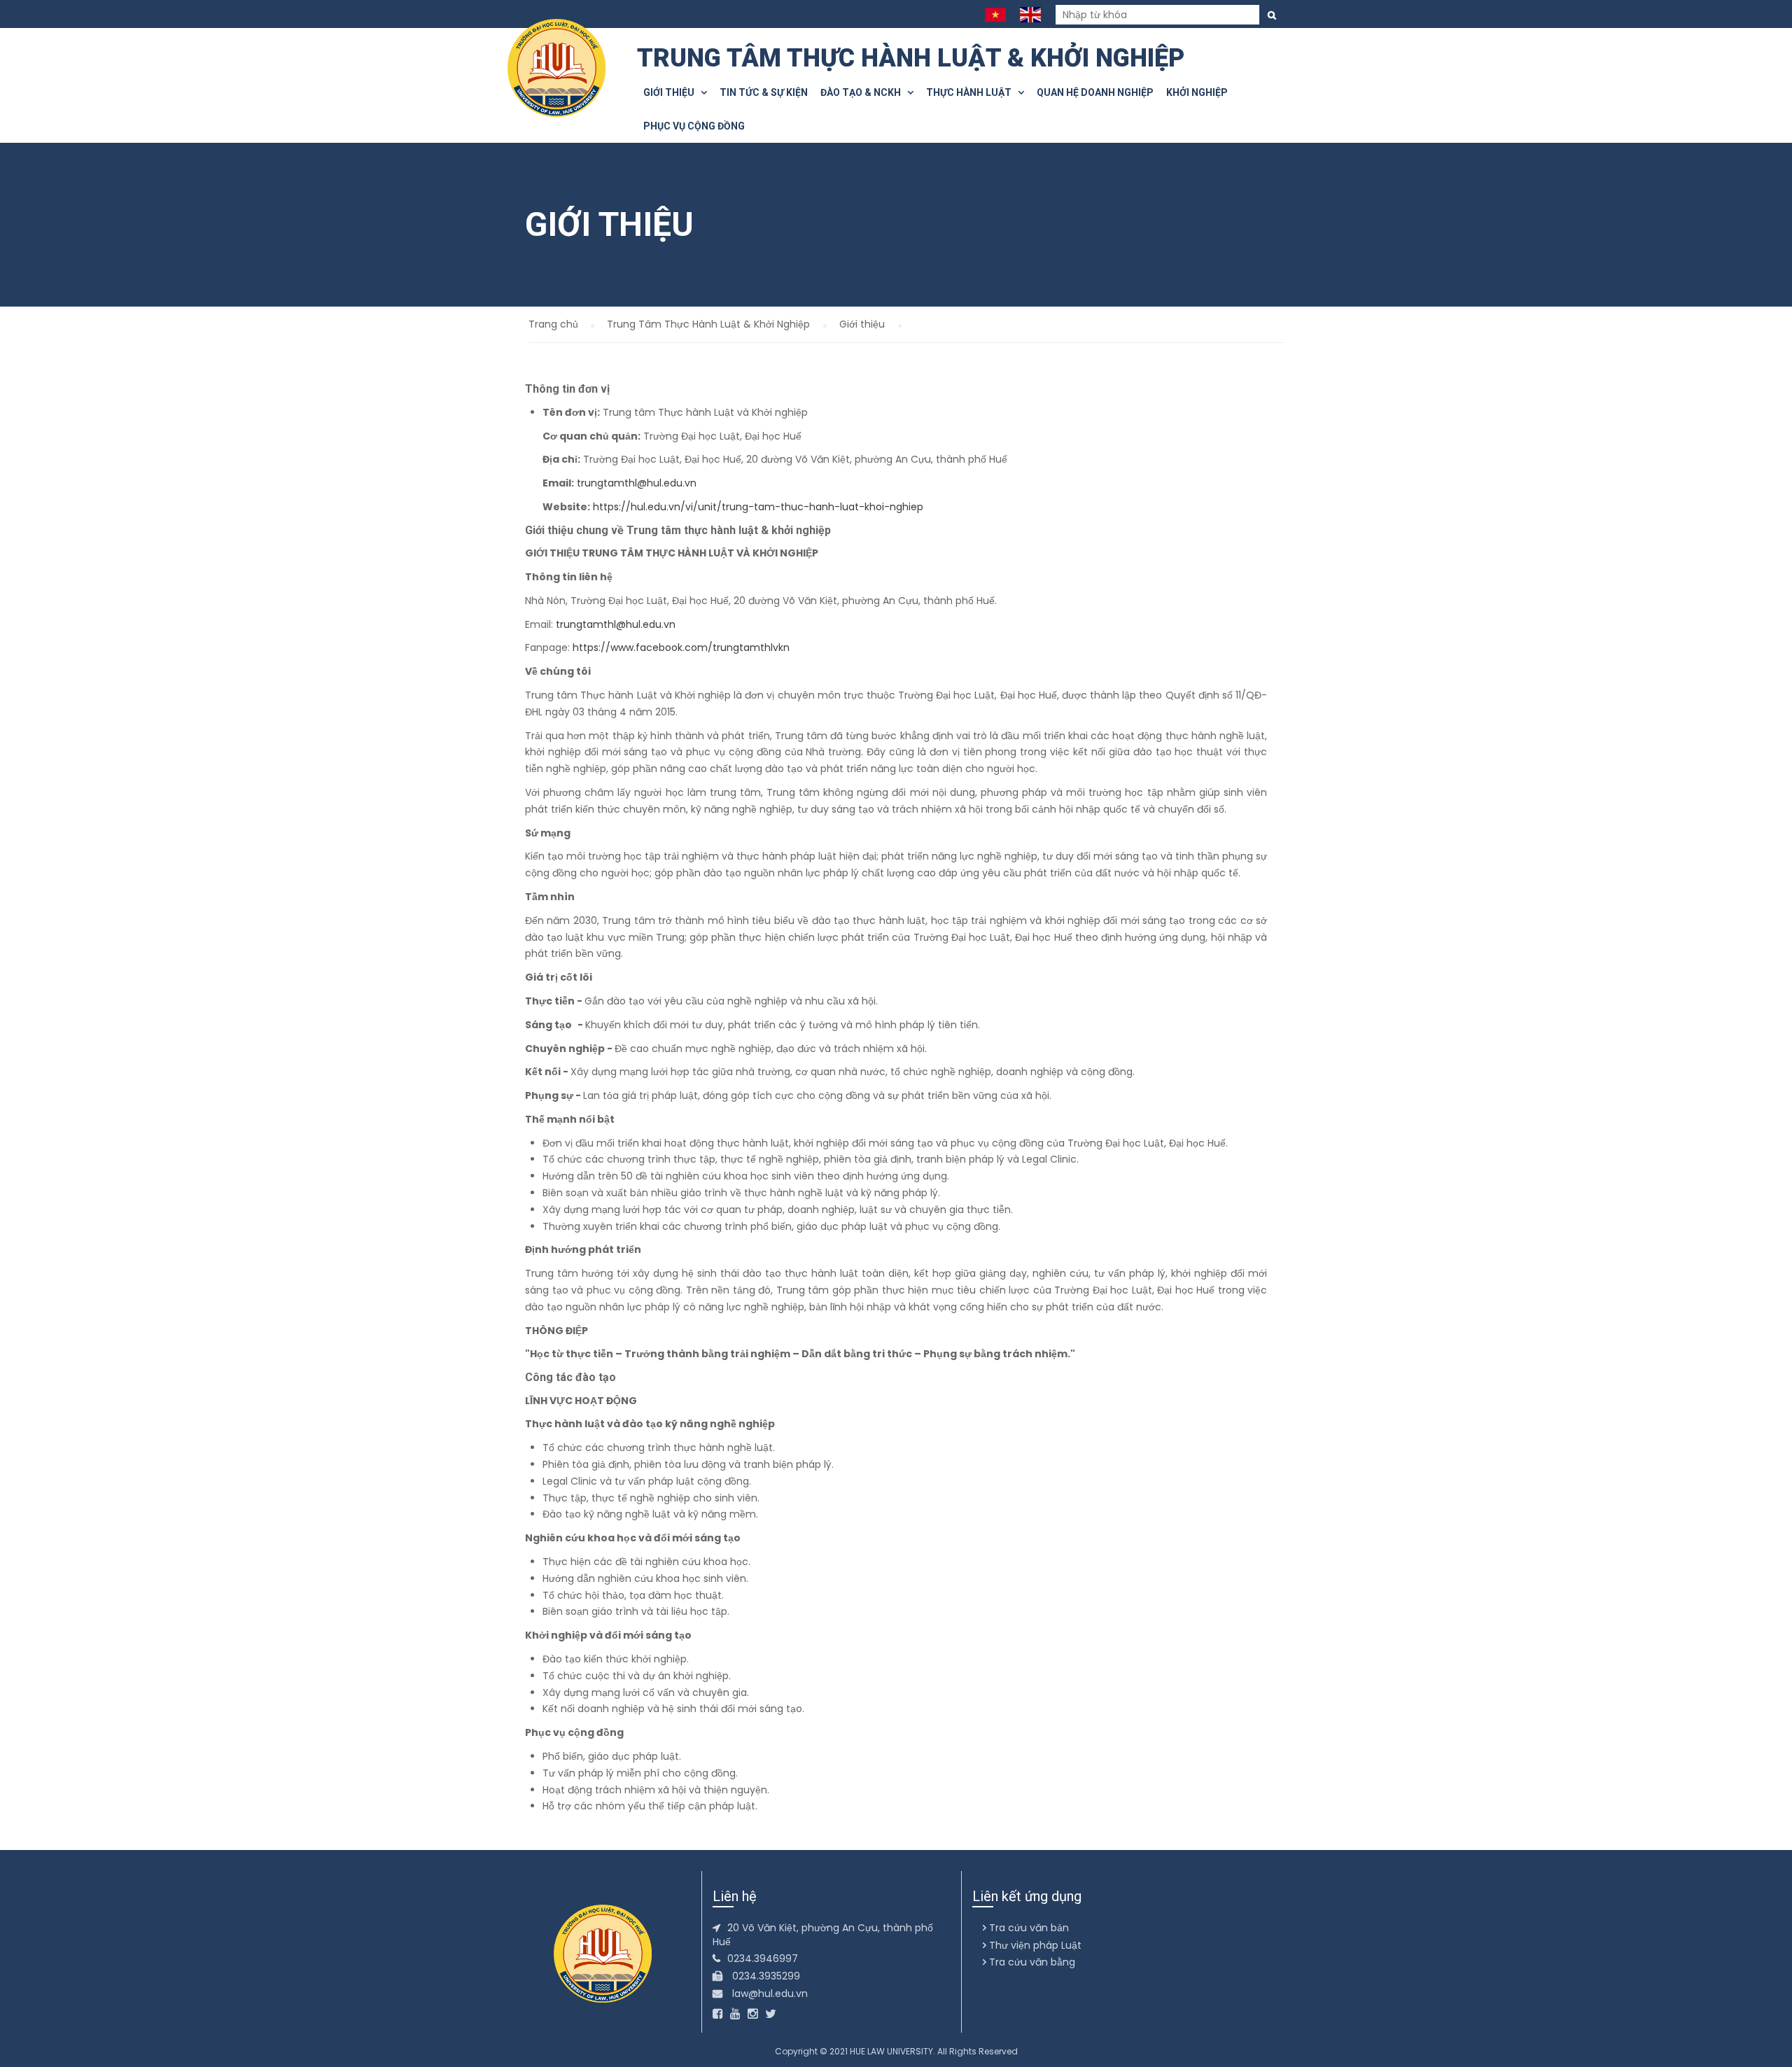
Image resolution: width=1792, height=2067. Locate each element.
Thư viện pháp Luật (1034, 1945)
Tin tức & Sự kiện (764, 92)
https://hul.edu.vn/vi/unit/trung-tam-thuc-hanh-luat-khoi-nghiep (758, 507)
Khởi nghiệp (1197, 92)
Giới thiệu (672, 92)
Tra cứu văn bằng (1031, 1962)
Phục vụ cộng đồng (694, 126)
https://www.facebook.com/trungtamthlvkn (681, 647)
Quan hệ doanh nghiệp (1095, 92)
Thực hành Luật (972, 92)
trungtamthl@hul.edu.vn (637, 483)
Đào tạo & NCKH (864, 92)
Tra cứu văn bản (1028, 1928)
